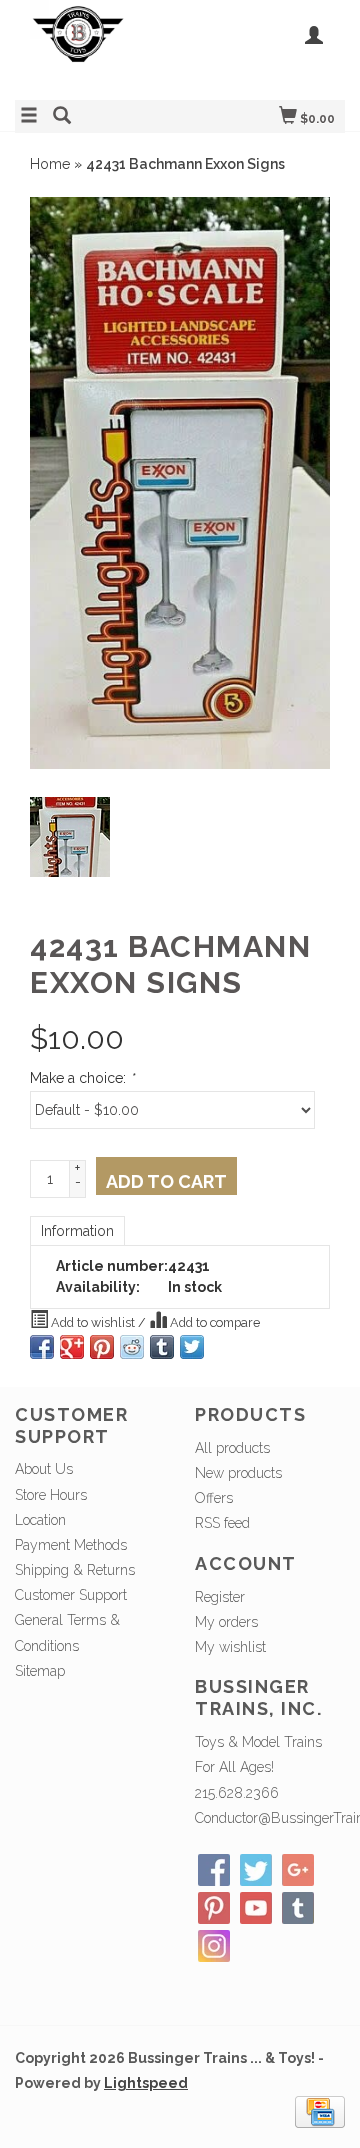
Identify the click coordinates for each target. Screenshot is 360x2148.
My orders (226, 1622)
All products (232, 1448)
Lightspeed (146, 2083)
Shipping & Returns (75, 1570)
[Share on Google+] (72, 1347)
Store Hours (51, 1495)
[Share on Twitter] (192, 1347)
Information (77, 1231)
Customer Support (71, 1595)
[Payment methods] (320, 2111)
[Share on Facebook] (42, 1347)
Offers (214, 1498)
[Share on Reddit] (132, 1347)
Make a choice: (82, 1078)
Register (220, 1597)
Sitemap (40, 1671)
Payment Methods (71, 1545)
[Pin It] (102, 1347)
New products (238, 1473)
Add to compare (213, 1322)
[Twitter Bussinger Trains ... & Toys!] (256, 1870)
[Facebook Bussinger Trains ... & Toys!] (214, 1870)
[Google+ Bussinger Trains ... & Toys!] (298, 1870)
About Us (44, 1469)
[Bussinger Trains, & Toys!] (97, 47)
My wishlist (230, 1647)
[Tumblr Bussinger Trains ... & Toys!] (298, 1908)
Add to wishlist (93, 1322)
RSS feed (222, 1523)
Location (40, 1520)
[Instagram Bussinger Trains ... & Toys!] (214, 1946)
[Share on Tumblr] (162, 1347)
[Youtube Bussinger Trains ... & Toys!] (256, 1908)
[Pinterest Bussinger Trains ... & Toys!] (214, 1908)
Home (50, 164)
